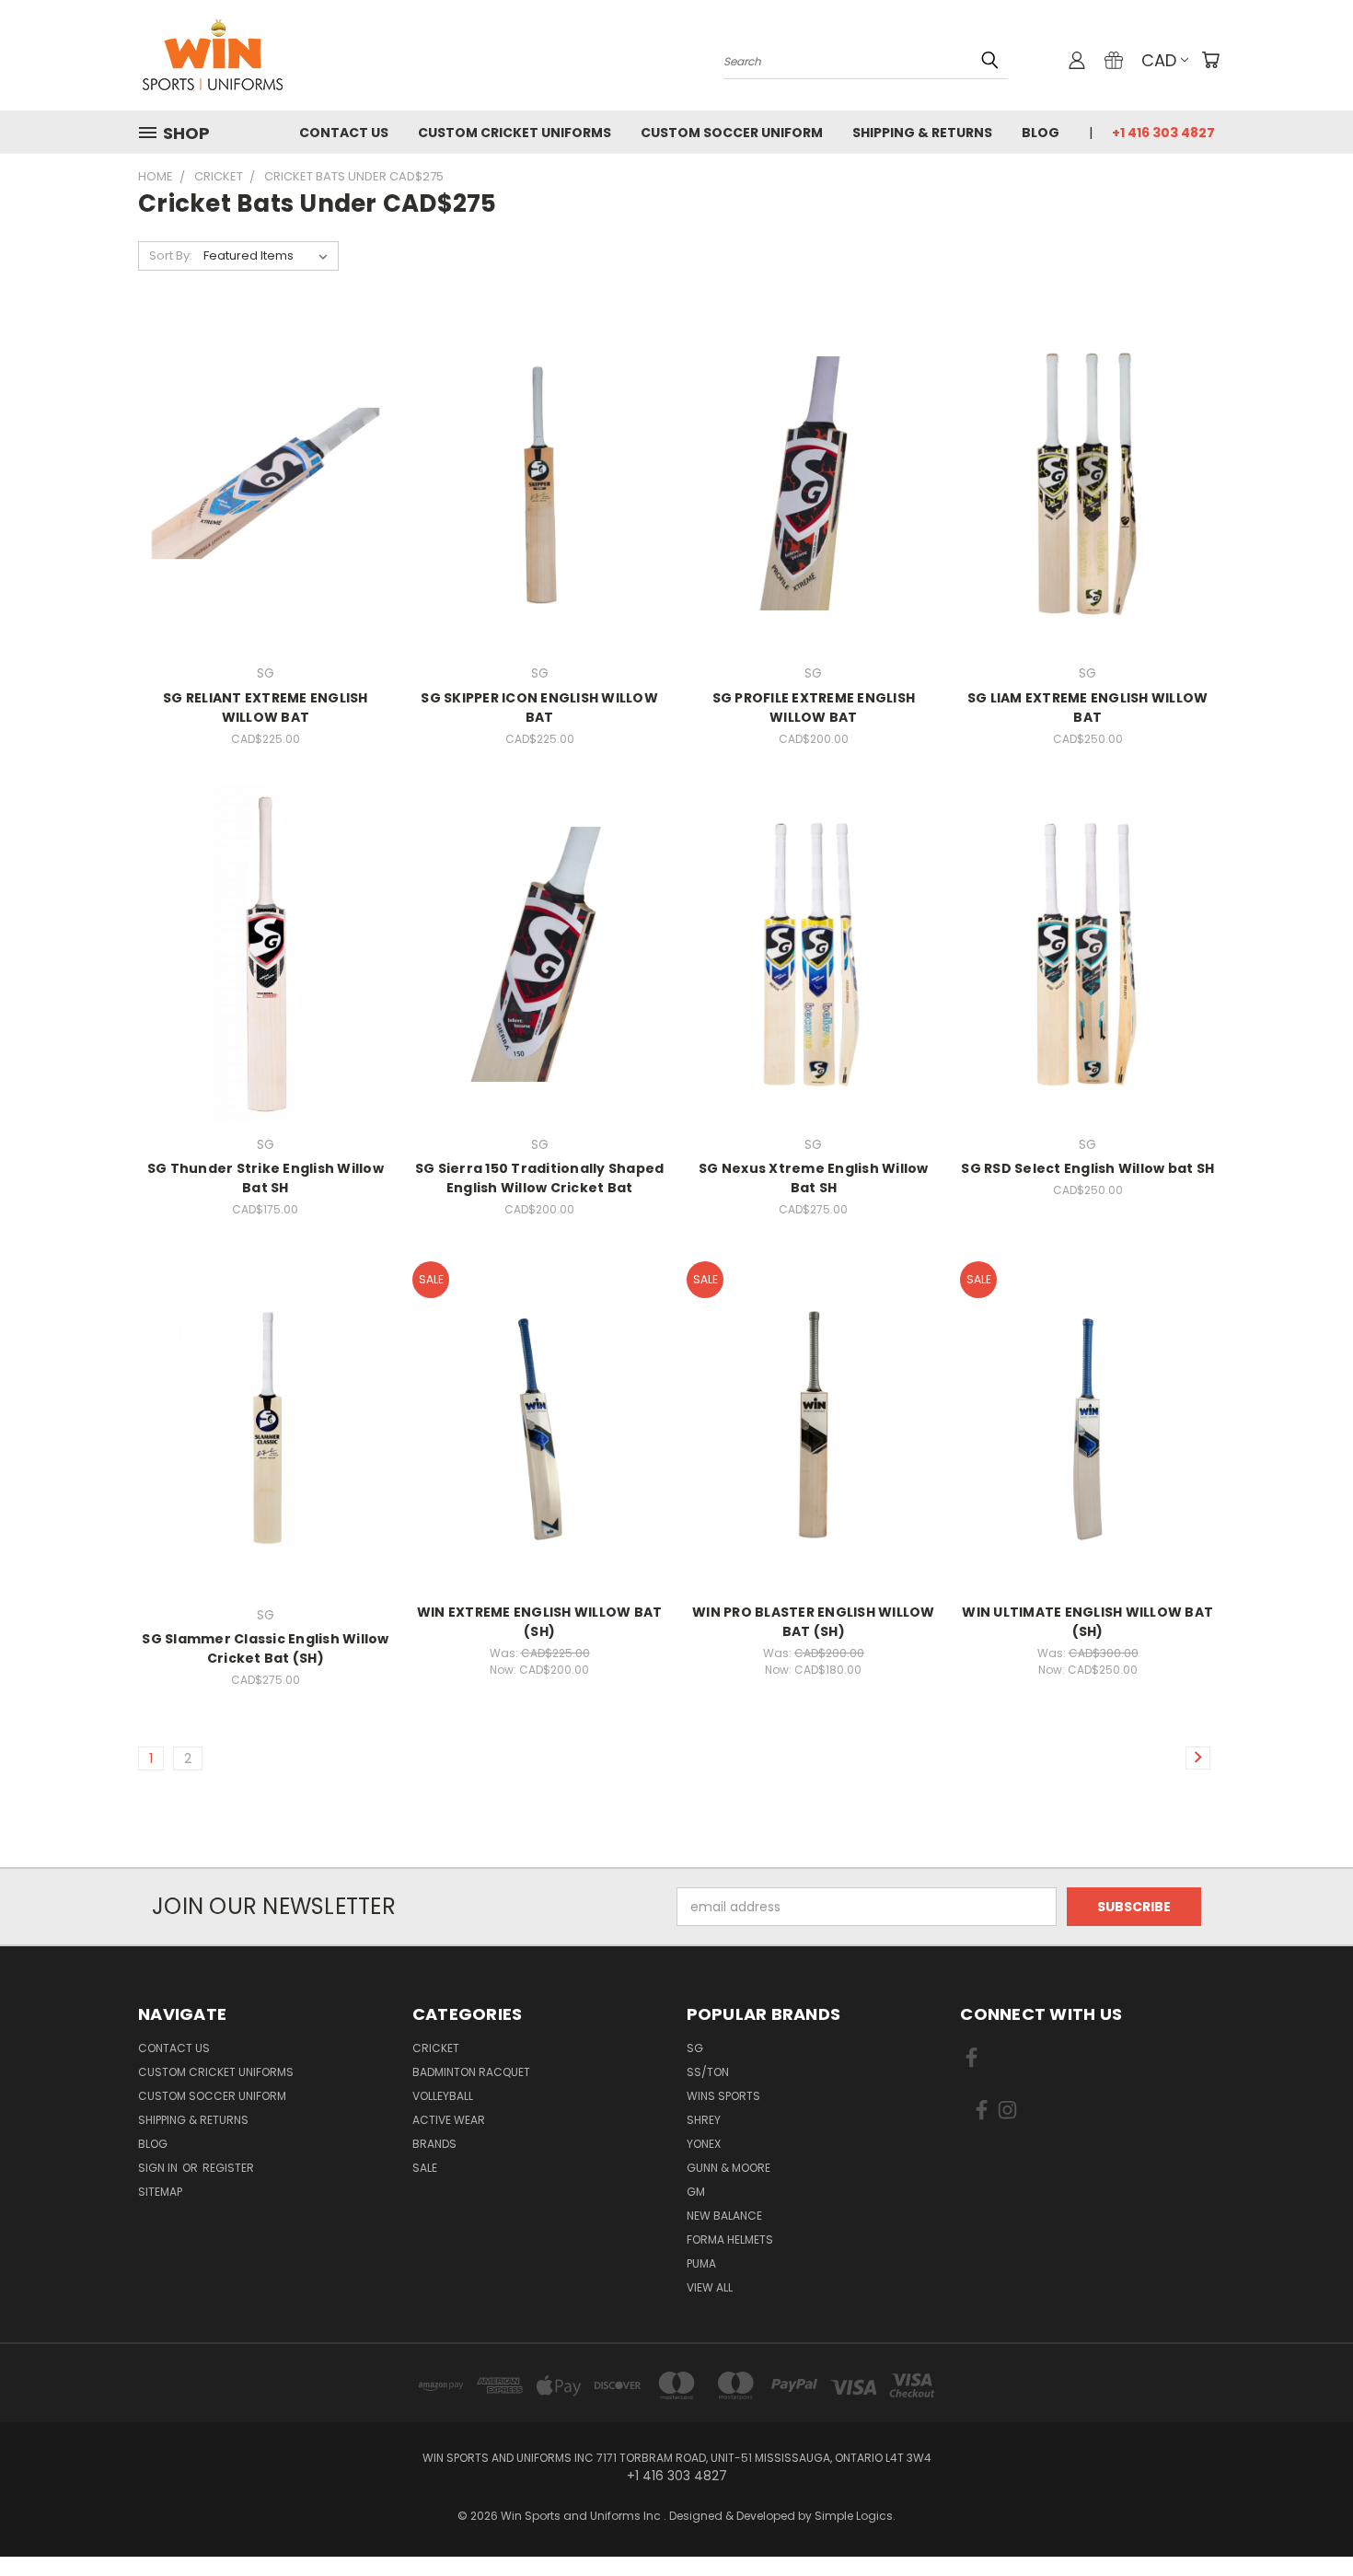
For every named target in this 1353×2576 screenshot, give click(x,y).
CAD (1159, 60)
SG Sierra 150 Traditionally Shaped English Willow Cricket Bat (540, 1178)
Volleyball (443, 2096)
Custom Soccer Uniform (732, 133)
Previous (1305, 2518)
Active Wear (449, 2120)
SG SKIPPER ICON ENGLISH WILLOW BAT (539, 708)
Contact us (344, 133)
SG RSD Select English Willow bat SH (1087, 1168)
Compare (259, 481)
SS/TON (708, 2072)
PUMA (701, 2263)
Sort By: (171, 255)
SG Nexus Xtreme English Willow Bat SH (814, 1178)
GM (696, 2192)
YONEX (704, 2144)
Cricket (436, 2048)
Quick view (265, 445)
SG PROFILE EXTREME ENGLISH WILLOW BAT (814, 708)
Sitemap (160, 2192)
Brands (434, 2144)
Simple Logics (854, 2516)
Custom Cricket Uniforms (515, 133)
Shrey (704, 2120)
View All (710, 2287)
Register (228, 2168)
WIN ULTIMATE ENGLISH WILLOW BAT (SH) (1087, 1622)
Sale (425, 2168)
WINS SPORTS (723, 2096)
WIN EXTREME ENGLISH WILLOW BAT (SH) (540, 1622)
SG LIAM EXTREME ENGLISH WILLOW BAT (1088, 708)
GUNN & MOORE (729, 2168)
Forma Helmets (730, 2239)
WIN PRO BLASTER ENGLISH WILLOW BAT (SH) (814, 1622)
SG (695, 2048)
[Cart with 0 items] (1210, 60)
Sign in (159, 2168)
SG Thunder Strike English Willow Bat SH (266, 1178)
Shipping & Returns (922, 133)
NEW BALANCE (724, 2216)
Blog (1041, 133)
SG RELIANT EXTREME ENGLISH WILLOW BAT (266, 708)
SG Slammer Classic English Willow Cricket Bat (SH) (265, 1648)
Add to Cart (266, 515)
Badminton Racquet (471, 2072)
